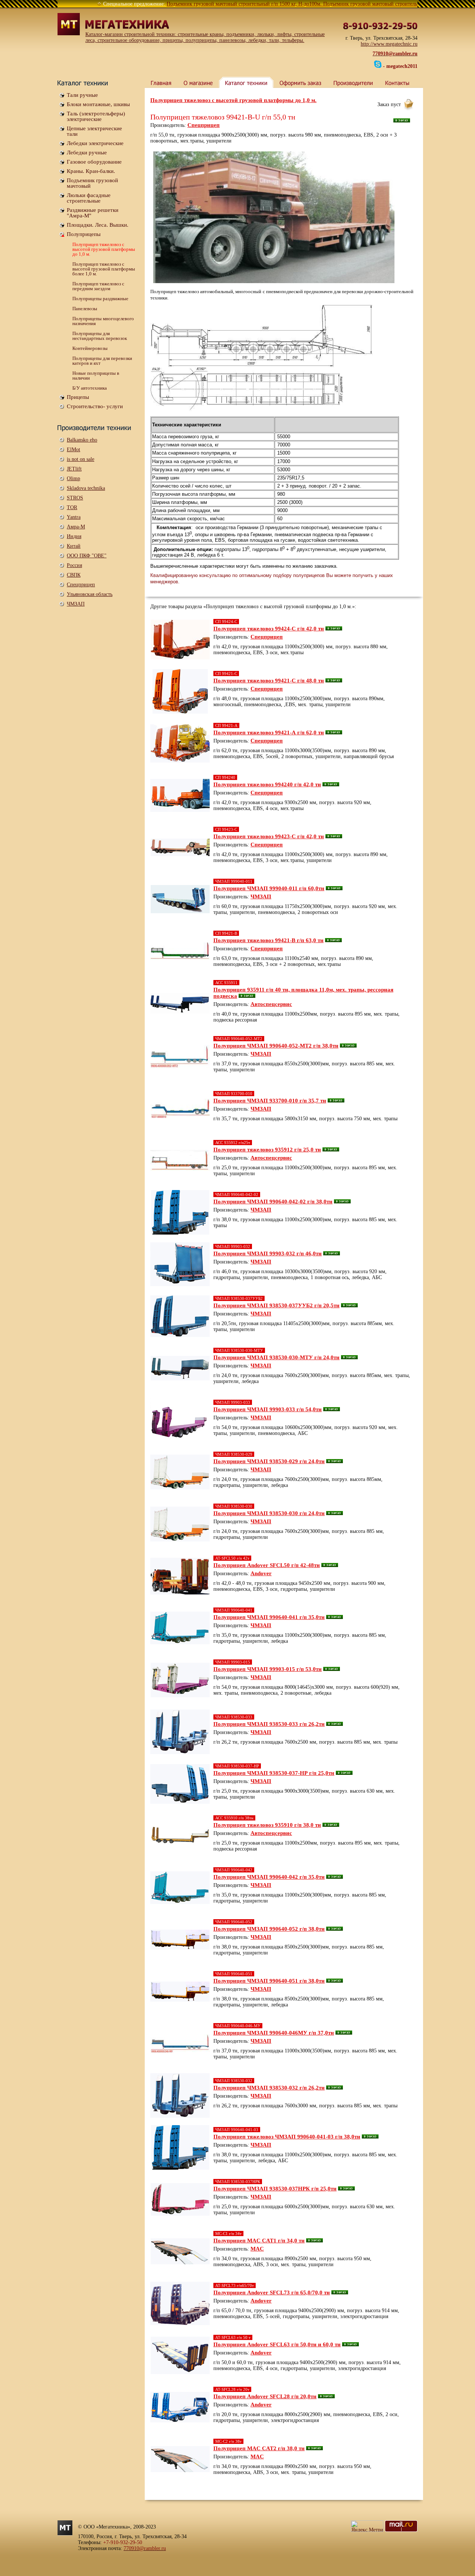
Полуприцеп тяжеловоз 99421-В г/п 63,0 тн (268, 940)
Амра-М (76, 527)
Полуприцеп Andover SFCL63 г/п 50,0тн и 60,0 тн (277, 2344)
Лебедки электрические (95, 143)
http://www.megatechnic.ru (389, 44)
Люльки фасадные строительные (89, 198)
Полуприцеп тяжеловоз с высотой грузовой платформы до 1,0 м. (104, 249)
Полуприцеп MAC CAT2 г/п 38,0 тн (259, 2448)
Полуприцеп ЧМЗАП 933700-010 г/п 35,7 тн (270, 1101)
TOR (72, 507)
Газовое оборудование (94, 162)
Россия (74, 565)
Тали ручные (82, 95)
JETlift (74, 469)
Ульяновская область (90, 594)
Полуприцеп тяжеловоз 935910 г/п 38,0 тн (267, 1825)
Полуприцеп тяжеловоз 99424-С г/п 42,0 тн (269, 629)
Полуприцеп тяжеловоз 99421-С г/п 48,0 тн (269, 681)
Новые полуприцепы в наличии (96, 376)
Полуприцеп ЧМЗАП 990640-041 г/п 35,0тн (269, 1617)
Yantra (74, 517)
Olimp (73, 479)
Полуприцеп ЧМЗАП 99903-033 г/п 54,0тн (268, 1409)
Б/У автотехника (90, 388)
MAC (257, 2249)
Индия (74, 536)
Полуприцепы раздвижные (100, 299)
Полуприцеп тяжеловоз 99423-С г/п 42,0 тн (269, 836)
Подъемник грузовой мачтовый (92, 183)
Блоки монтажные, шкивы (98, 104)
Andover (261, 1573)
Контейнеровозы (90, 348)
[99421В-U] (262, 358)
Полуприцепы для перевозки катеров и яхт (102, 361)
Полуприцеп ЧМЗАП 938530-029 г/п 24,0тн (269, 1461)
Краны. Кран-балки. (91, 171)
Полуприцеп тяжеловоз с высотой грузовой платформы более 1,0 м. (104, 269)
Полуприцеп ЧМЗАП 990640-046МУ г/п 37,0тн (274, 2033)
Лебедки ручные (87, 153)
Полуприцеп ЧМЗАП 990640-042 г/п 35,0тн (269, 1877)
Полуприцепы (84, 234)
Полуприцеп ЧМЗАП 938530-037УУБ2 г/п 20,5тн (276, 1305)
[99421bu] (274, 217)
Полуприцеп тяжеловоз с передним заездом (98, 286)
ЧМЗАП (76, 604)
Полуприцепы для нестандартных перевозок (100, 336)
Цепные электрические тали (94, 131)
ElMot (73, 450)
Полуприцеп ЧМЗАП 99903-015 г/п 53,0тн (268, 1669)
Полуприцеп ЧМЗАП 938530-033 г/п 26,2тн (269, 1724)
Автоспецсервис (271, 1004)
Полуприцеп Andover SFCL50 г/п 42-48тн (267, 1565)
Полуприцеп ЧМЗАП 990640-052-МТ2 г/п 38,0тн (276, 1046)
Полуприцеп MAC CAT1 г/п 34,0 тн (259, 2241)
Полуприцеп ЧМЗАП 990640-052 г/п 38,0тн (269, 1929)
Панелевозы (85, 309)
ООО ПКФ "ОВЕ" (87, 556)
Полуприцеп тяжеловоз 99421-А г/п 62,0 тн (269, 733)
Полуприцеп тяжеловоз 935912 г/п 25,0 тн (267, 1150)
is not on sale (81, 459)
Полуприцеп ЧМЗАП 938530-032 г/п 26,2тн (269, 2088)
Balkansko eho (82, 440)
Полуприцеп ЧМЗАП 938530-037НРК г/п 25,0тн (275, 2189)
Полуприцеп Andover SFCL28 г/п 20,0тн (265, 2396)
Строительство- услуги (95, 406)
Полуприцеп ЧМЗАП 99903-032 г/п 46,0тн (268, 1253)
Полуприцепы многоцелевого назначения (103, 321)
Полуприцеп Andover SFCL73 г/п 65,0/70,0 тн (272, 2292)
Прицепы (78, 397)
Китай (74, 546)
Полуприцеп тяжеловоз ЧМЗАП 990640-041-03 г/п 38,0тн (287, 2137)
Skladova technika (86, 488)
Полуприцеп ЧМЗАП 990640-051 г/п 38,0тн (269, 1981)
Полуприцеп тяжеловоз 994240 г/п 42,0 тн (267, 784)
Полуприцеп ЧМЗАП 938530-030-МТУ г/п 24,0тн (276, 1357)
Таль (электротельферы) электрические (96, 116)
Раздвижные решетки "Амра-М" (93, 213)
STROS (75, 498)
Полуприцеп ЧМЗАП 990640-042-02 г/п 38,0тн (273, 1202)
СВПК (74, 575)
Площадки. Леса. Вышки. (98, 225)
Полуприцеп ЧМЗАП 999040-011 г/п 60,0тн (269, 888)
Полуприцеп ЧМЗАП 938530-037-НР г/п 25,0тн (274, 1773)
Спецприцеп (81, 585)
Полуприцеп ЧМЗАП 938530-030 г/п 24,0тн (269, 1513)
